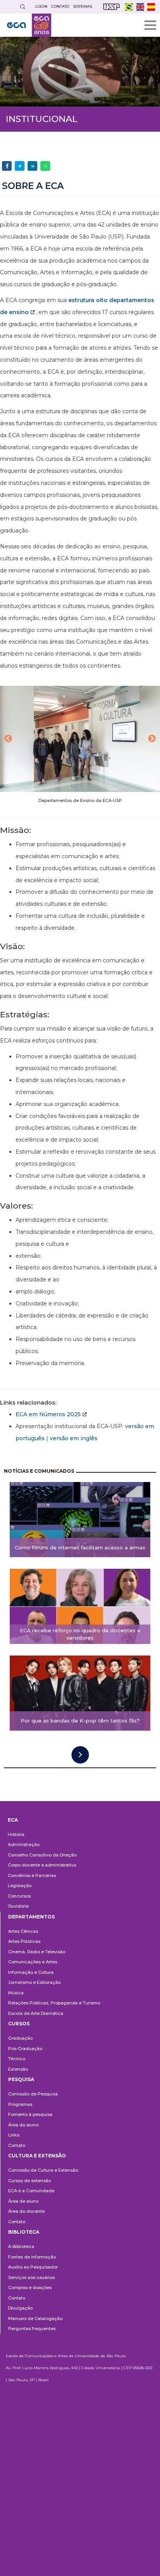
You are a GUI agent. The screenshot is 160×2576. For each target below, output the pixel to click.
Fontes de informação (32, 2257)
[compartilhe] (7, 166)
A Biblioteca (21, 2246)
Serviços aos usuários (31, 2277)
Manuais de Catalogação (35, 2318)
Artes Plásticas (24, 1941)
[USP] (111, 7)
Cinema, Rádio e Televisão (37, 1952)
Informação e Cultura (31, 1972)
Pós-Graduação (25, 2049)
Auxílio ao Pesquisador (33, 2267)
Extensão (18, 2069)
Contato (17, 2145)
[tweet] (20, 166)
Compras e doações (30, 2287)
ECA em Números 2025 (48, 1414)
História (16, 1834)
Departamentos (31, 1917)
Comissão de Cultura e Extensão (43, 2170)
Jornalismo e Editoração (34, 1982)
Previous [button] (8, 739)
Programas (20, 2104)
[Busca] (23, 7)
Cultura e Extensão (37, 2156)
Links (14, 2135)
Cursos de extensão (30, 2181)
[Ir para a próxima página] (80, 1755)
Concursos (19, 1896)
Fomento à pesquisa (30, 2114)
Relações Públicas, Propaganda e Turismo (54, 2003)
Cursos (19, 2024)
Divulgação (20, 2308)
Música (16, 1993)
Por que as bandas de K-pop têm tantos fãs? (80, 1721)
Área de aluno (23, 2201)
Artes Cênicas (23, 1931)
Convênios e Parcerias (32, 1875)
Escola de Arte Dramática (36, 2013)
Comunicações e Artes (33, 1962)
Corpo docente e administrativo (42, 1865)
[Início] (29, 25)
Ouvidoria (18, 1906)
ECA (13, 1820)
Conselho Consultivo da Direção (42, 1855)
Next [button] (152, 739)
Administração (24, 1844)
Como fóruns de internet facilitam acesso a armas (80, 1547)
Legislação (20, 1886)
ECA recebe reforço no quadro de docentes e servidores (80, 1634)
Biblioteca (24, 2232)
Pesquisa (21, 2079)
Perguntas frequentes (32, 2329)
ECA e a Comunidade (31, 2191)
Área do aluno (23, 2125)
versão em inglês (74, 1438)
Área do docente (26, 2211)
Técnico (17, 2059)
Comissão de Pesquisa (33, 2094)
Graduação (20, 2038)
